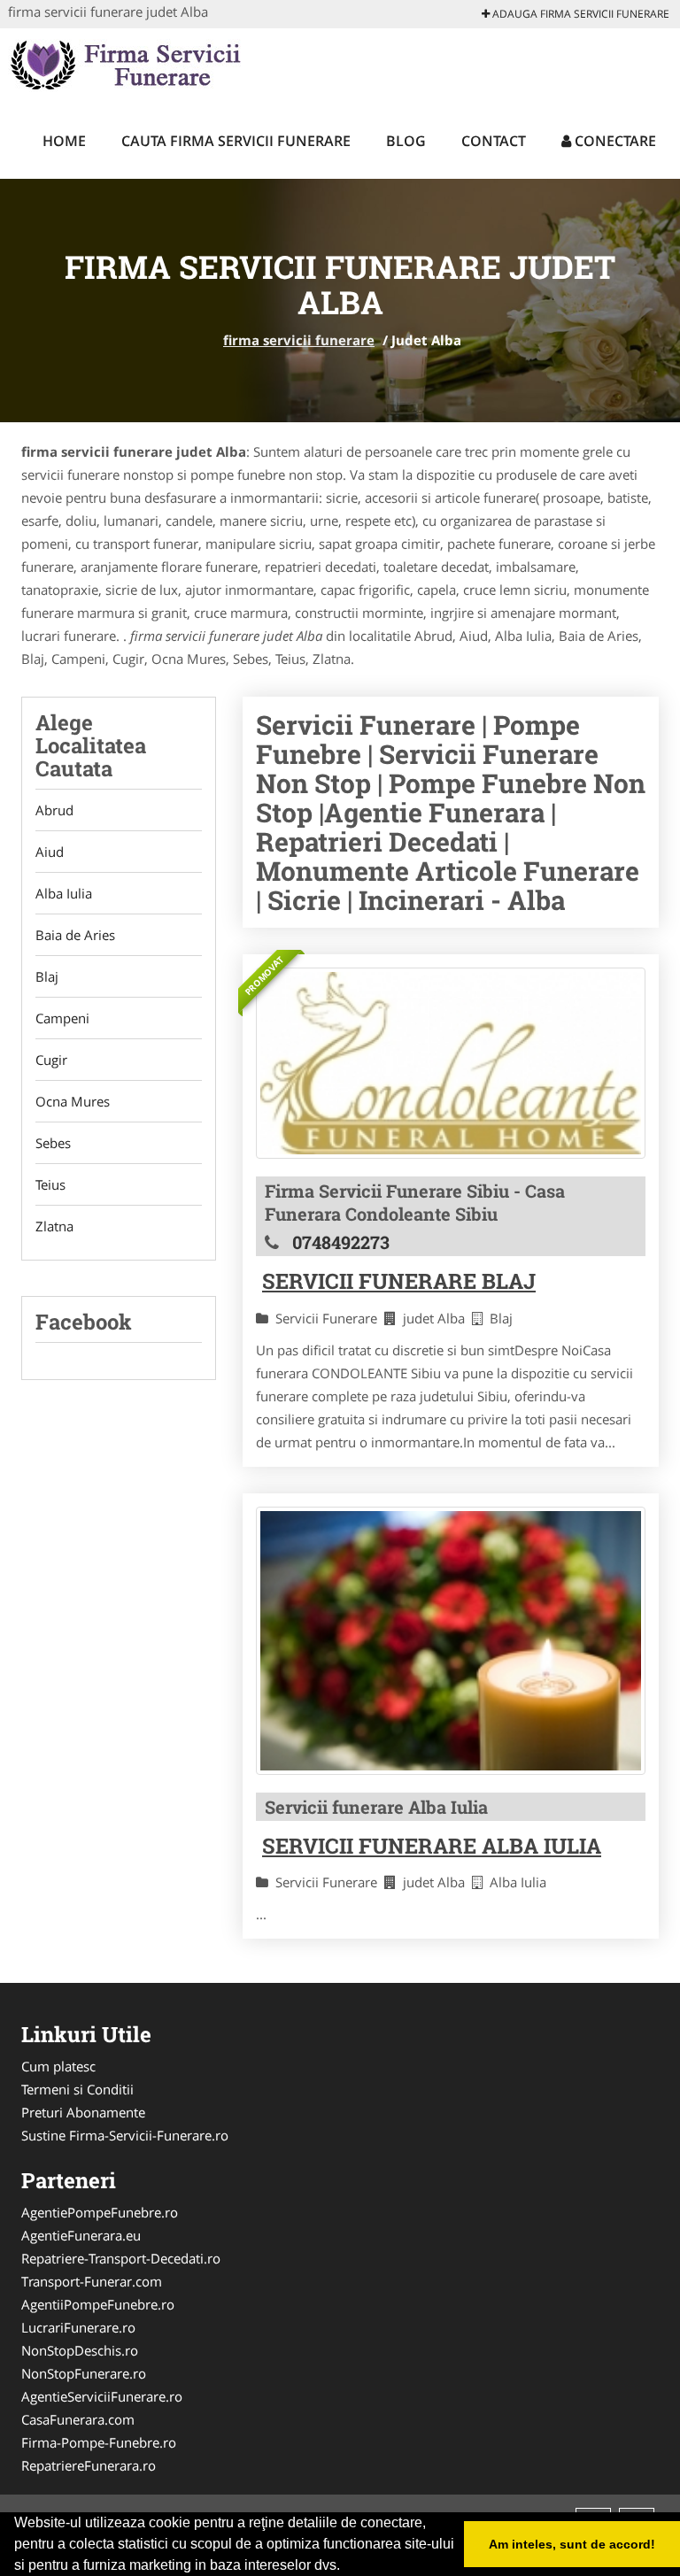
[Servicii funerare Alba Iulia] (451, 1641)
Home (64, 141)
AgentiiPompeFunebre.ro (98, 2304)
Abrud (54, 810)
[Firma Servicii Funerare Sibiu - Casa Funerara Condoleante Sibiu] (451, 1063)
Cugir (51, 1060)
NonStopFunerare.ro (84, 2373)
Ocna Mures (73, 1101)
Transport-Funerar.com (92, 2281)
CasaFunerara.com (78, 2419)
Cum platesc (58, 2066)
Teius (50, 1184)
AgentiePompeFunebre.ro (100, 2212)
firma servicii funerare (299, 340)
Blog (406, 141)
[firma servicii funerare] (124, 64)
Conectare (614, 141)
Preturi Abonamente (83, 2112)
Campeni (62, 1018)
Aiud (50, 852)
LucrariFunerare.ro (78, 2327)
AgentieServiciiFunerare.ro (102, 2396)
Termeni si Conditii (77, 2089)
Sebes (53, 1143)
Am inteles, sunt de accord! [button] (572, 2544)
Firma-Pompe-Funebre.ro (99, 2442)
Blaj (47, 976)
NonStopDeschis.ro (80, 2350)
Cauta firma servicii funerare (236, 141)
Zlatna (54, 1226)
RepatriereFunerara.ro (89, 2465)
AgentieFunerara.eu (81, 2235)
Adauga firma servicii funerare (580, 14)
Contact (494, 141)
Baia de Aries (75, 935)
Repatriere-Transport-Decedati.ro (121, 2258)
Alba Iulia (64, 893)
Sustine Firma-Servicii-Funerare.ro (125, 2135)
